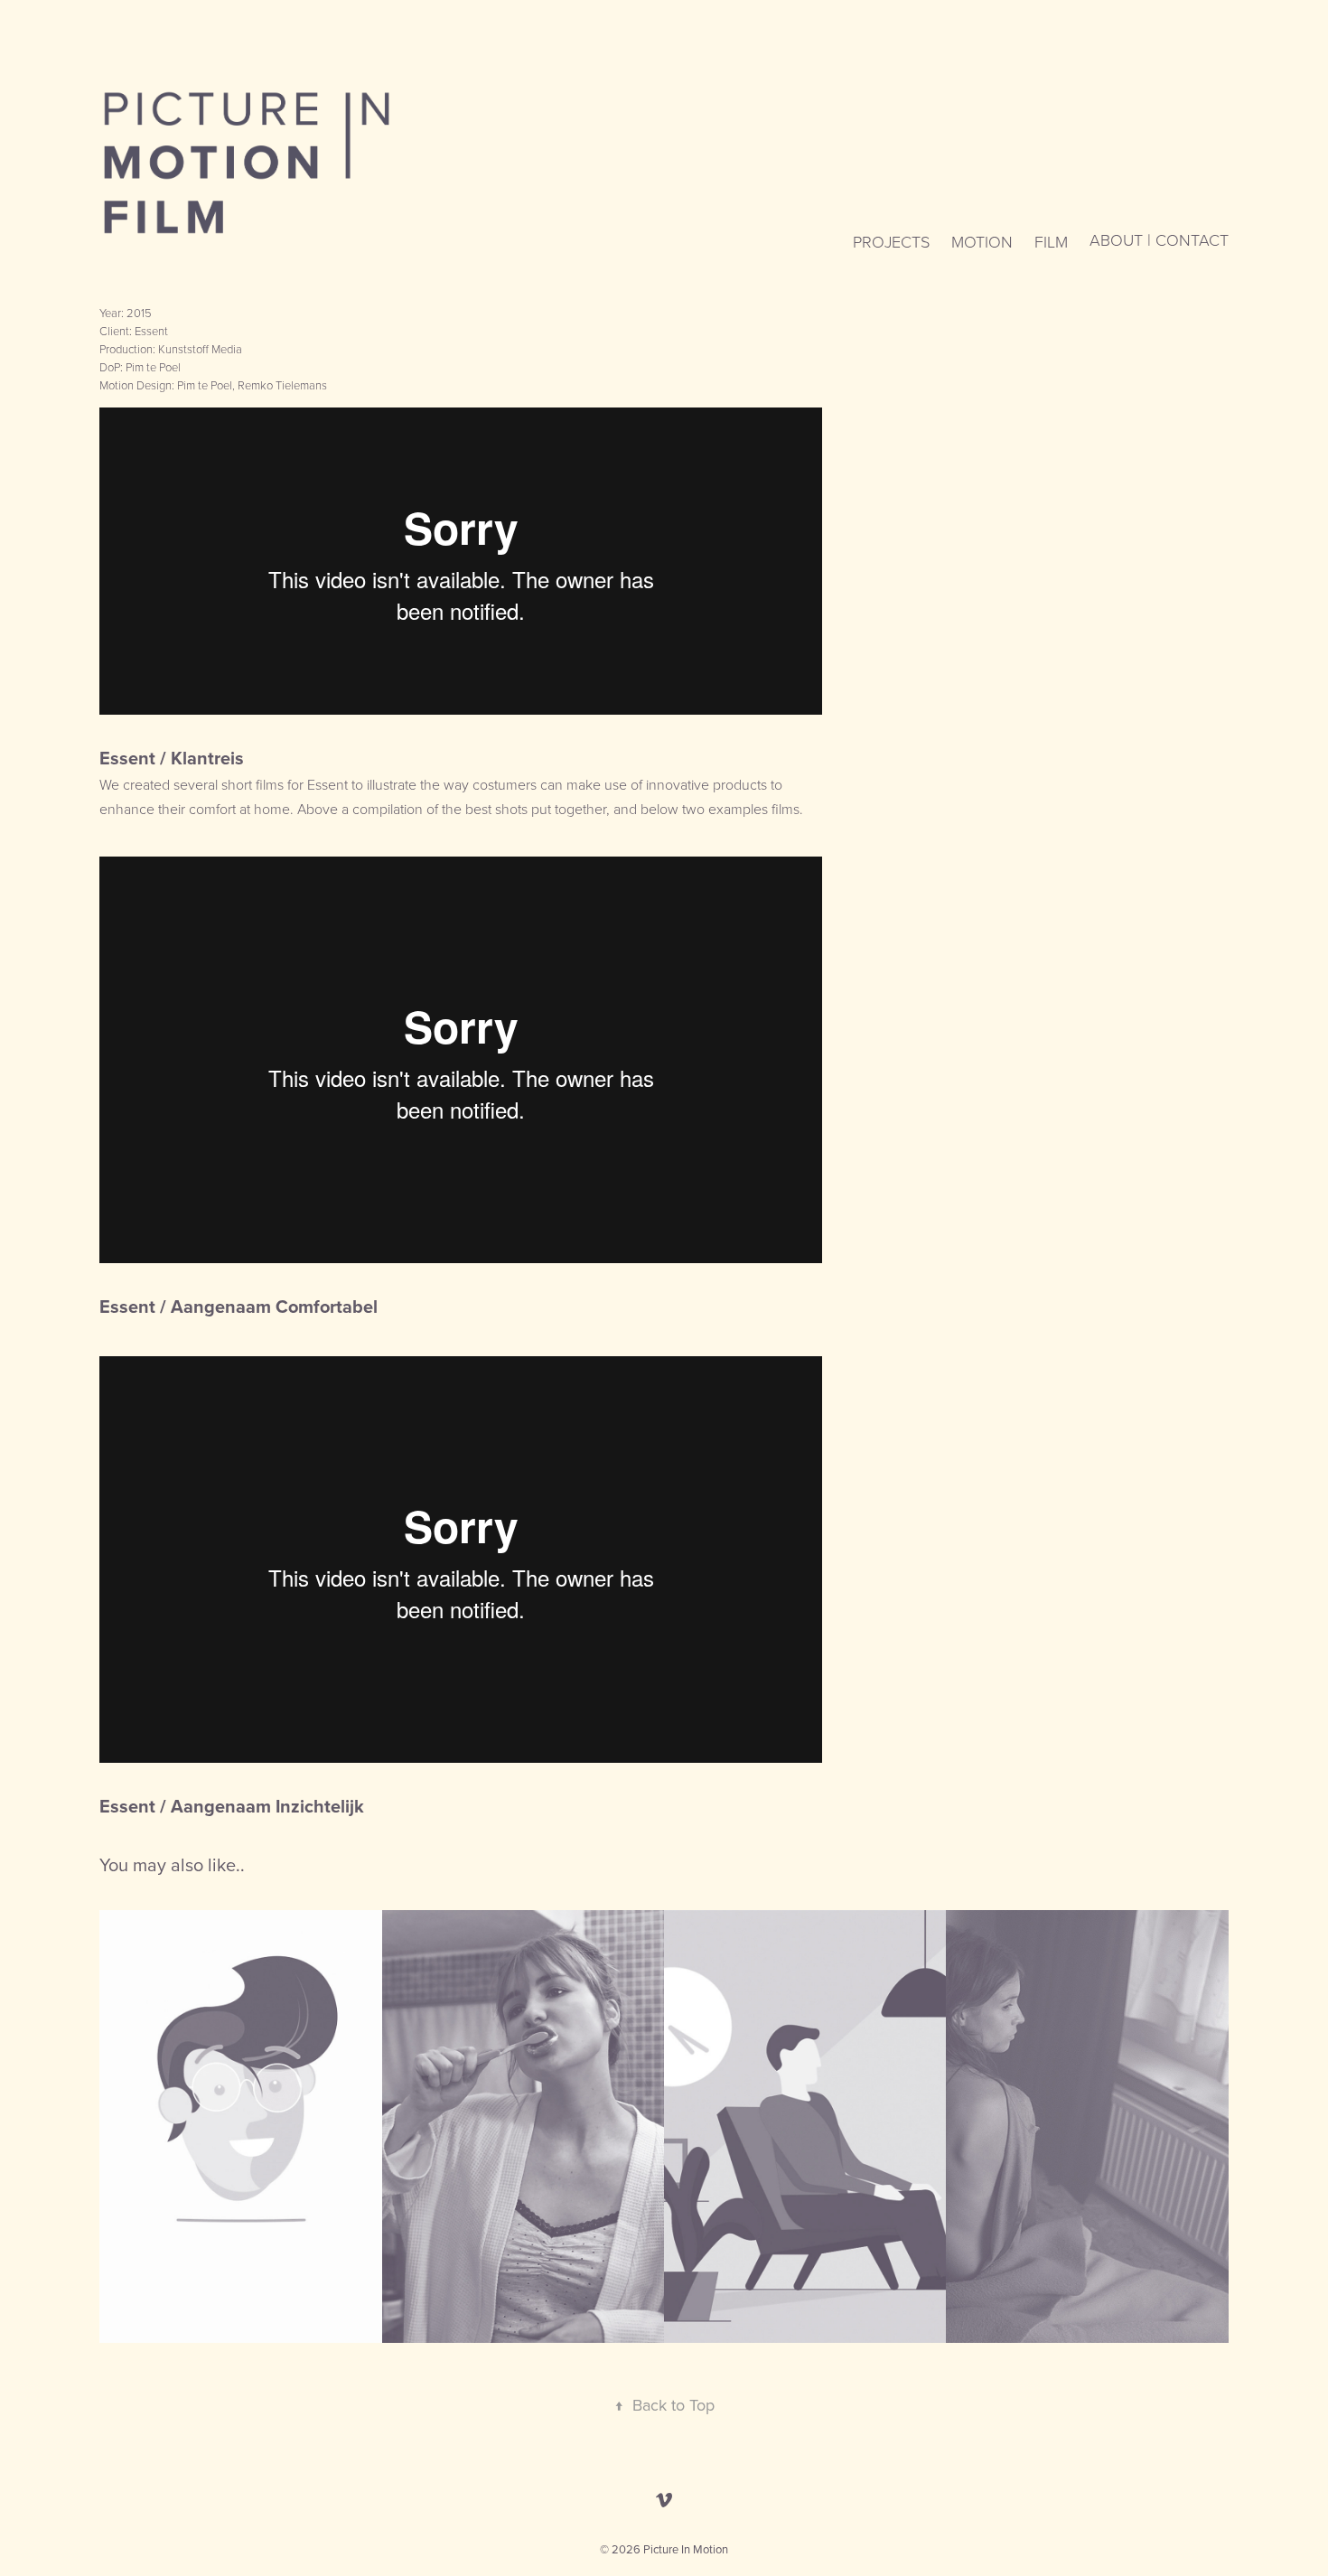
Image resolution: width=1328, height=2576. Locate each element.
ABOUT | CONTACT (1159, 239)
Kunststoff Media (200, 349)
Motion (982, 241)
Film (1051, 241)
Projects (891, 241)
